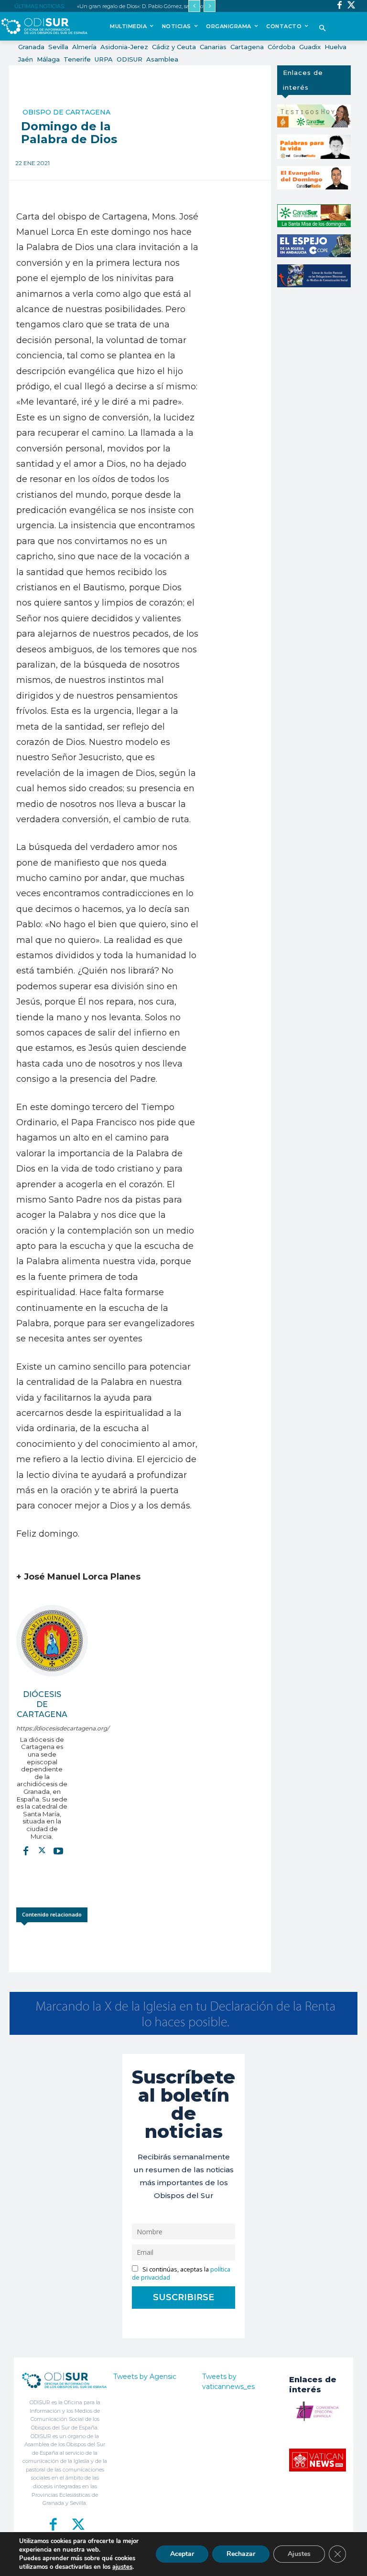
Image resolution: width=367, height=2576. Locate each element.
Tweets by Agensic (145, 2377)
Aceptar (182, 2554)
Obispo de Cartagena (66, 112)
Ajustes (299, 2554)
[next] (210, 6)
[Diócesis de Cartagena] (52, 1641)
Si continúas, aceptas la (181, 2273)
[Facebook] (340, 6)
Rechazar (241, 2554)
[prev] (194, 6)
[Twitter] (351, 6)
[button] (322, 29)
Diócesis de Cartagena (42, 1704)
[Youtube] (58, 1850)
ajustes (122, 2567)
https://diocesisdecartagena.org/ (42, 1728)
